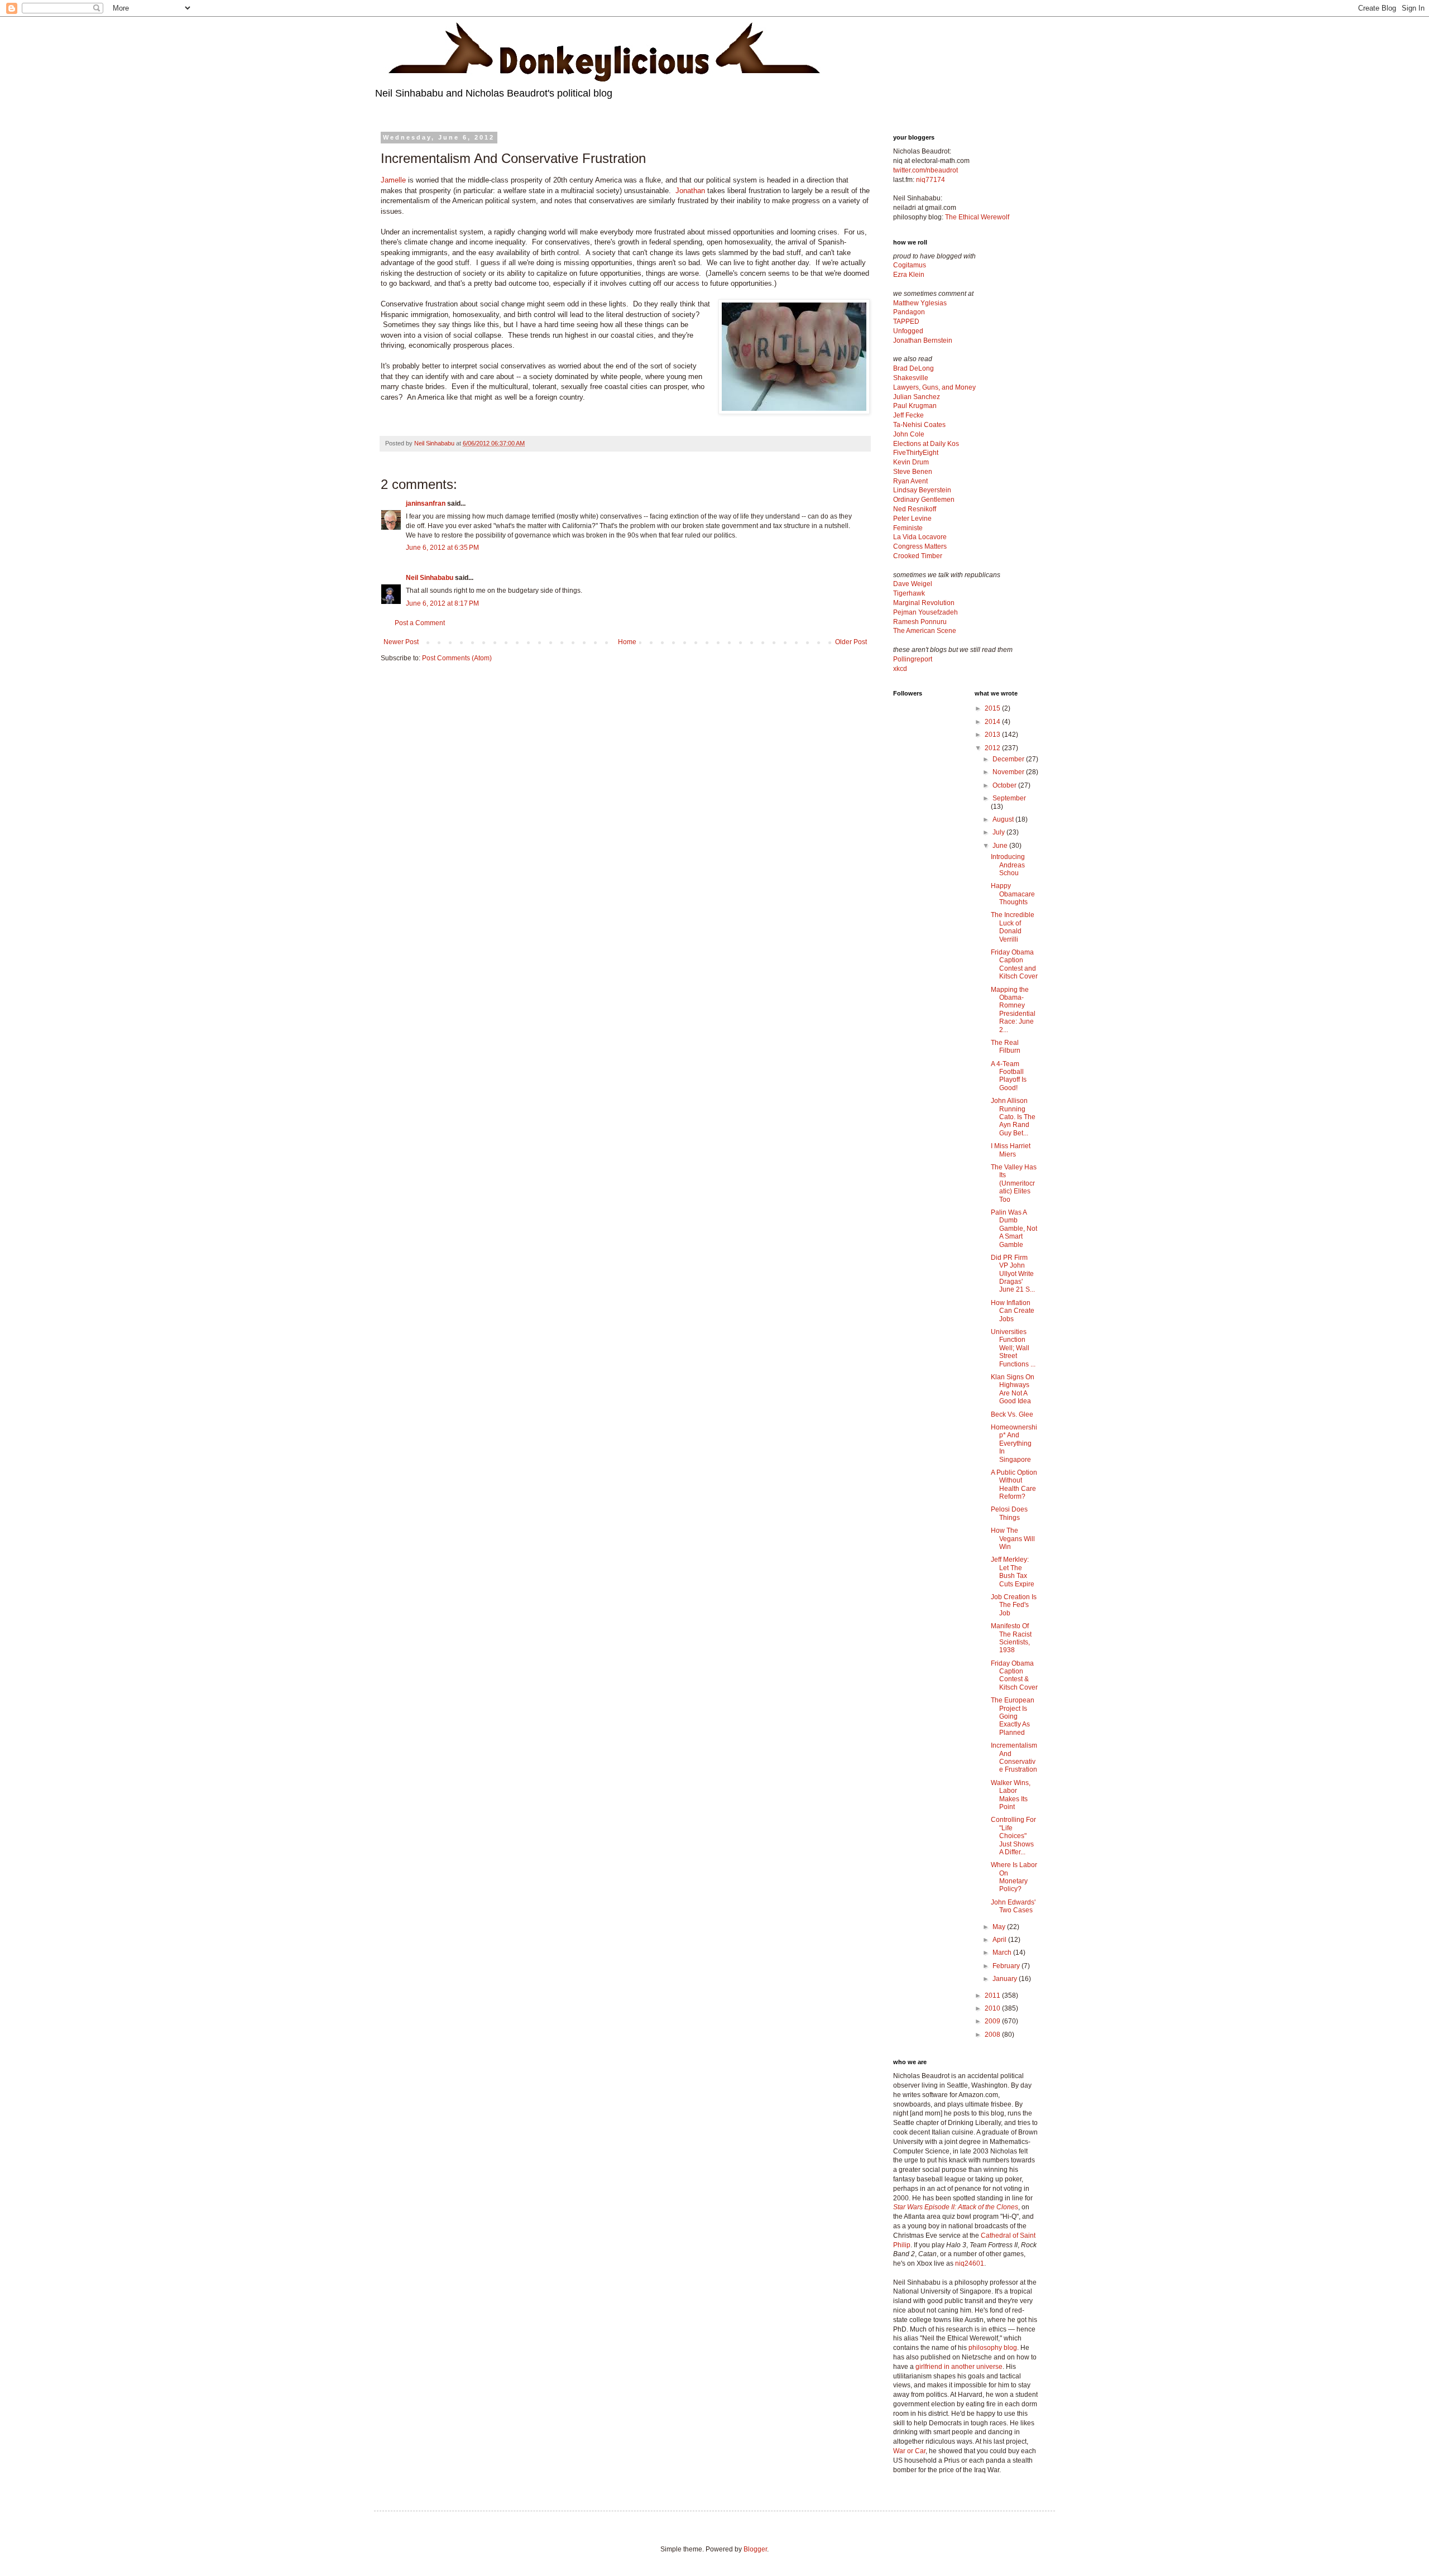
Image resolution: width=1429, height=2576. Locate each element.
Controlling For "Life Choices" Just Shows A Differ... (1013, 1836)
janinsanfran (426, 503)
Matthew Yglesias (920, 303)
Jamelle (393, 180)
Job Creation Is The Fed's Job (1014, 1605)
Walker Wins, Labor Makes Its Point (1011, 1795)
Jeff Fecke (908, 415)
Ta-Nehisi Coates (919, 425)
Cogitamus (910, 265)
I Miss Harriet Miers (1011, 1150)
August (1004, 819)
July (999, 832)
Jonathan (690, 191)
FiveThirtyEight (916, 453)
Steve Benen (913, 472)
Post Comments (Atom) (457, 658)
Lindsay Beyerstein (922, 490)
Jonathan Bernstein (923, 340)
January (1006, 1979)
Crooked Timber (918, 556)
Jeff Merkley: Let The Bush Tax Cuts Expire (1013, 1572)
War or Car (909, 2451)
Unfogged (908, 331)
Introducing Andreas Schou (1008, 865)
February (1007, 1966)
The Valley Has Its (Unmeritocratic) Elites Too (1014, 1183)
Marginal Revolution (924, 603)
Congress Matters (920, 546)
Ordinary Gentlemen (924, 500)
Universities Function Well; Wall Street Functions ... (1013, 1348)
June (1001, 846)
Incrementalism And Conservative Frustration (1014, 1757)
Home (627, 642)
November (1009, 772)
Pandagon (909, 312)
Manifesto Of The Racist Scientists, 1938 (1011, 1638)
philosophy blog (993, 2348)
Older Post (851, 642)
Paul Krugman (915, 406)
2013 (993, 735)
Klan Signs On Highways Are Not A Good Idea (1013, 1389)
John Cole (909, 434)
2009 (993, 2021)
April (1000, 1940)
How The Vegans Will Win (1013, 1539)
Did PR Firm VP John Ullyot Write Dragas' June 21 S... (1013, 1274)
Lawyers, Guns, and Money (934, 387)
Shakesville (911, 378)
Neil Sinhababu (430, 578)
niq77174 (931, 180)
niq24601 (970, 2263)
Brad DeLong (913, 368)
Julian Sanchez (917, 397)
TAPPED (906, 322)
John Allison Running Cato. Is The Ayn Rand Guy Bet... (1013, 1117)
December (1009, 759)
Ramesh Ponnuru (920, 622)
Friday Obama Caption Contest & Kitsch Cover (1014, 1675)
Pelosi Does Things (1009, 1513)
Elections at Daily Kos (926, 444)
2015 (993, 708)
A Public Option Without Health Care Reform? (1014, 1484)
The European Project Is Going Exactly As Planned (1013, 1716)
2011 (993, 1995)
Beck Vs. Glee (1012, 1414)
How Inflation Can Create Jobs (1013, 1311)
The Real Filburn (1006, 1047)
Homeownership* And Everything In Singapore (1014, 1443)
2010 (993, 2008)
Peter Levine (912, 519)
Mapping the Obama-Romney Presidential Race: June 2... (1013, 1010)
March (1003, 1953)
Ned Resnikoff (915, 509)
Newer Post (401, 642)
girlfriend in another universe (959, 2367)
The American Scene (925, 631)
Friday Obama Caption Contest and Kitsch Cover (1014, 964)
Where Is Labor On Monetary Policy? (1014, 1877)
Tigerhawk (909, 593)
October (1005, 785)
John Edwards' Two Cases (1013, 1906)
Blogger (755, 2549)
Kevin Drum (911, 462)
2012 (993, 748)
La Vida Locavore (920, 537)
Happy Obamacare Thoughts (1013, 894)
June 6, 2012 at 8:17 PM (442, 603)
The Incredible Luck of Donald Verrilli (1013, 927)
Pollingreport (913, 659)
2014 (993, 722)
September (1009, 798)
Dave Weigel (913, 584)
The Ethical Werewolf (977, 217)
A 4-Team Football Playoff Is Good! (1009, 1076)
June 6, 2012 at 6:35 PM (442, 548)
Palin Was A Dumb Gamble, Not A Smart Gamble (1014, 1229)
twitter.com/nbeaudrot (926, 170)
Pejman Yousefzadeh (926, 612)
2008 (993, 2035)
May (1000, 1927)
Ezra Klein (909, 275)
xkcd (900, 669)
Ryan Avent (910, 481)
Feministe (908, 528)
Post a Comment (420, 623)
